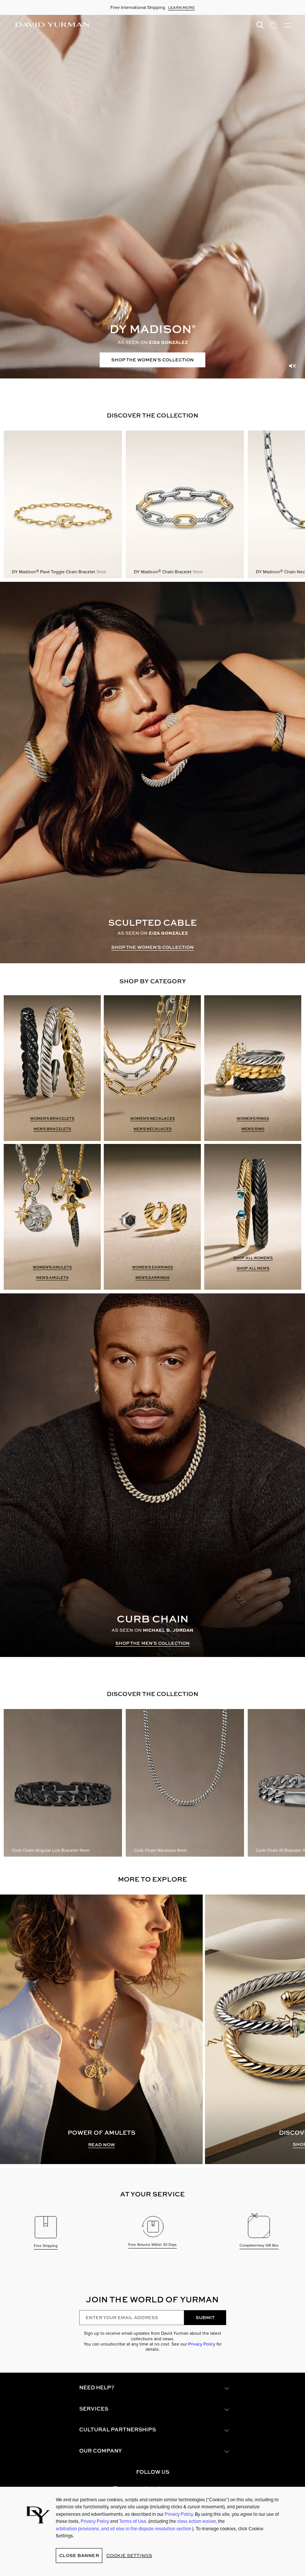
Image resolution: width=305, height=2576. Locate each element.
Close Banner (79, 2555)
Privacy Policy (202, 2344)
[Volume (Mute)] (292, 366)
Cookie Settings (129, 2555)
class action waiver (196, 2521)
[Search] (260, 24)
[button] (152, 2388)
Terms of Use (133, 2521)
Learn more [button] (182, 7)
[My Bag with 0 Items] (273, 24)
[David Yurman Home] (52, 25)
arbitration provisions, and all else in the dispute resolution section (124, 2529)
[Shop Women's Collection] (152, 197)
